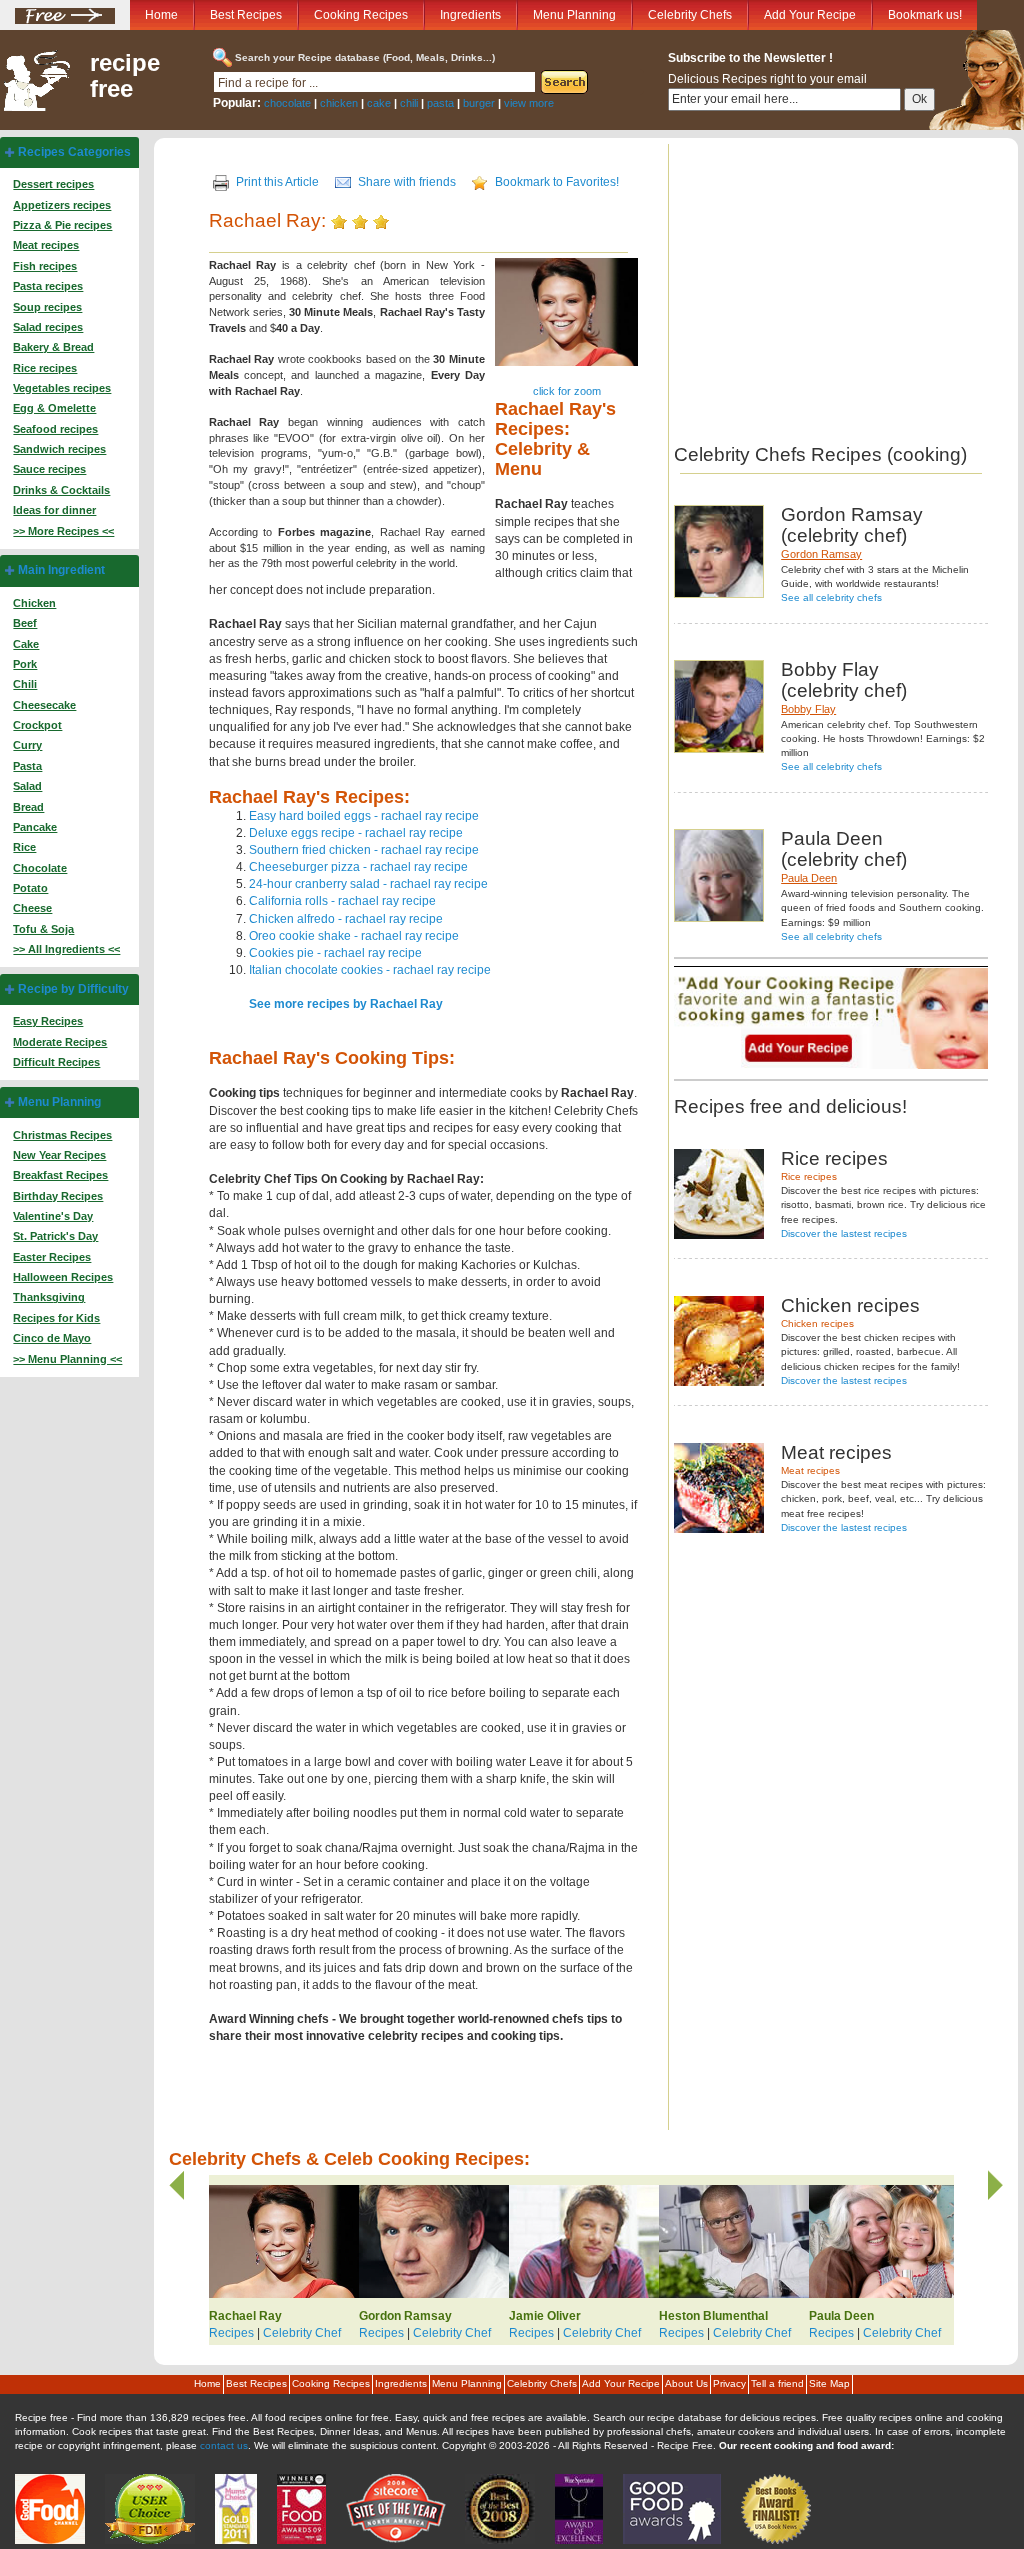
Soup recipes (47, 307)
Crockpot (37, 725)
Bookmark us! (925, 15)
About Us (686, 2383)
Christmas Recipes (62, 1135)
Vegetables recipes (62, 388)
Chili (25, 684)
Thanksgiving (49, 1297)
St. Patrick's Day (55, 1236)
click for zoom (567, 391)
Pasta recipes (48, 286)
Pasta (27, 766)
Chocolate (40, 868)
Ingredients (470, 15)
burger (479, 103)
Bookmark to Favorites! (557, 182)
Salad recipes (48, 327)
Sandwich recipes (59, 449)
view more (529, 103)
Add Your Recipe (810, 15)
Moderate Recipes (60, 1042)
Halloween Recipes (63, 1277)
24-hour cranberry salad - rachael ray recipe (368, 884)
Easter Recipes (52, 1257)
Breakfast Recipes (60, 1175)
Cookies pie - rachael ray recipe (335, 953)
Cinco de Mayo (52, 1338)
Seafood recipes (55, 429)
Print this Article (277, 182)
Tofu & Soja (43, 929)
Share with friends (407, 182)
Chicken (34, 603)
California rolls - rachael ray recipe (342, 901)
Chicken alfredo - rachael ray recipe (346, 919)
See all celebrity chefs (831, 597)
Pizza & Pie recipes (62, 225)
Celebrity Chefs (690, 15)
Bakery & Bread (53, 347)
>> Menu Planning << (67, 1359)
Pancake (35, 827)
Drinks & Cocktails (61, 490)
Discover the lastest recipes (844, 1233)
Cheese (32, 908)
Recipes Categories (74, 152)
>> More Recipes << (63, 531)
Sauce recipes (49, 469)
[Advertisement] (842, 284)
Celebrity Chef (302, 2333)
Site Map (829, 2383)
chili (409, 103)
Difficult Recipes (56, 1062)
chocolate (287, 103)
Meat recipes (46, 245)
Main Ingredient (61, 570)
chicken (339, 103)
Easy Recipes (48, 1021)
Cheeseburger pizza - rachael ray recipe (358, 867)
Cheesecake (44, 705)
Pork (25, 664)
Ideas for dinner (54, 510)
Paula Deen (809, 878)
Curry (27, 745)
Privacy (729, 2383)
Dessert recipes (53, 184)
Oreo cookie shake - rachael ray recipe (354, 936)
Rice (24, 847)
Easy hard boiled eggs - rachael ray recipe (364, 816)
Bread (28, 807)
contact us (224, 2445)
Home (161, 15)
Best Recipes (246, 15)
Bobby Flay (808, 709)
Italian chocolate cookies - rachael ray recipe (370, 970)
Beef (25, 623)
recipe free (125, 76)
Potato (30, 888)
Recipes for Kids (56, 1318)
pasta (440, 103)
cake (379, 103)
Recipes (231, 2333)
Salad (27, 786)
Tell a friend (777, 2383)
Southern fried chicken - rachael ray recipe (364, 850)
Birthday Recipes (58, 1196)
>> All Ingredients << (66, 949)
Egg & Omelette (54, 408)
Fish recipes (45, 266)
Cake (26, 644)
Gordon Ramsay (821, 554)
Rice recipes (45, 368)
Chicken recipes (817, 1323)
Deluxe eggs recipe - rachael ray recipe (356, 833)
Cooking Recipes (361, 15)
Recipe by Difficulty (73, 989)
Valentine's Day (53, 1216)
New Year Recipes (59, 1155)
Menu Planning (574, 15)
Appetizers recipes (62, 205)
